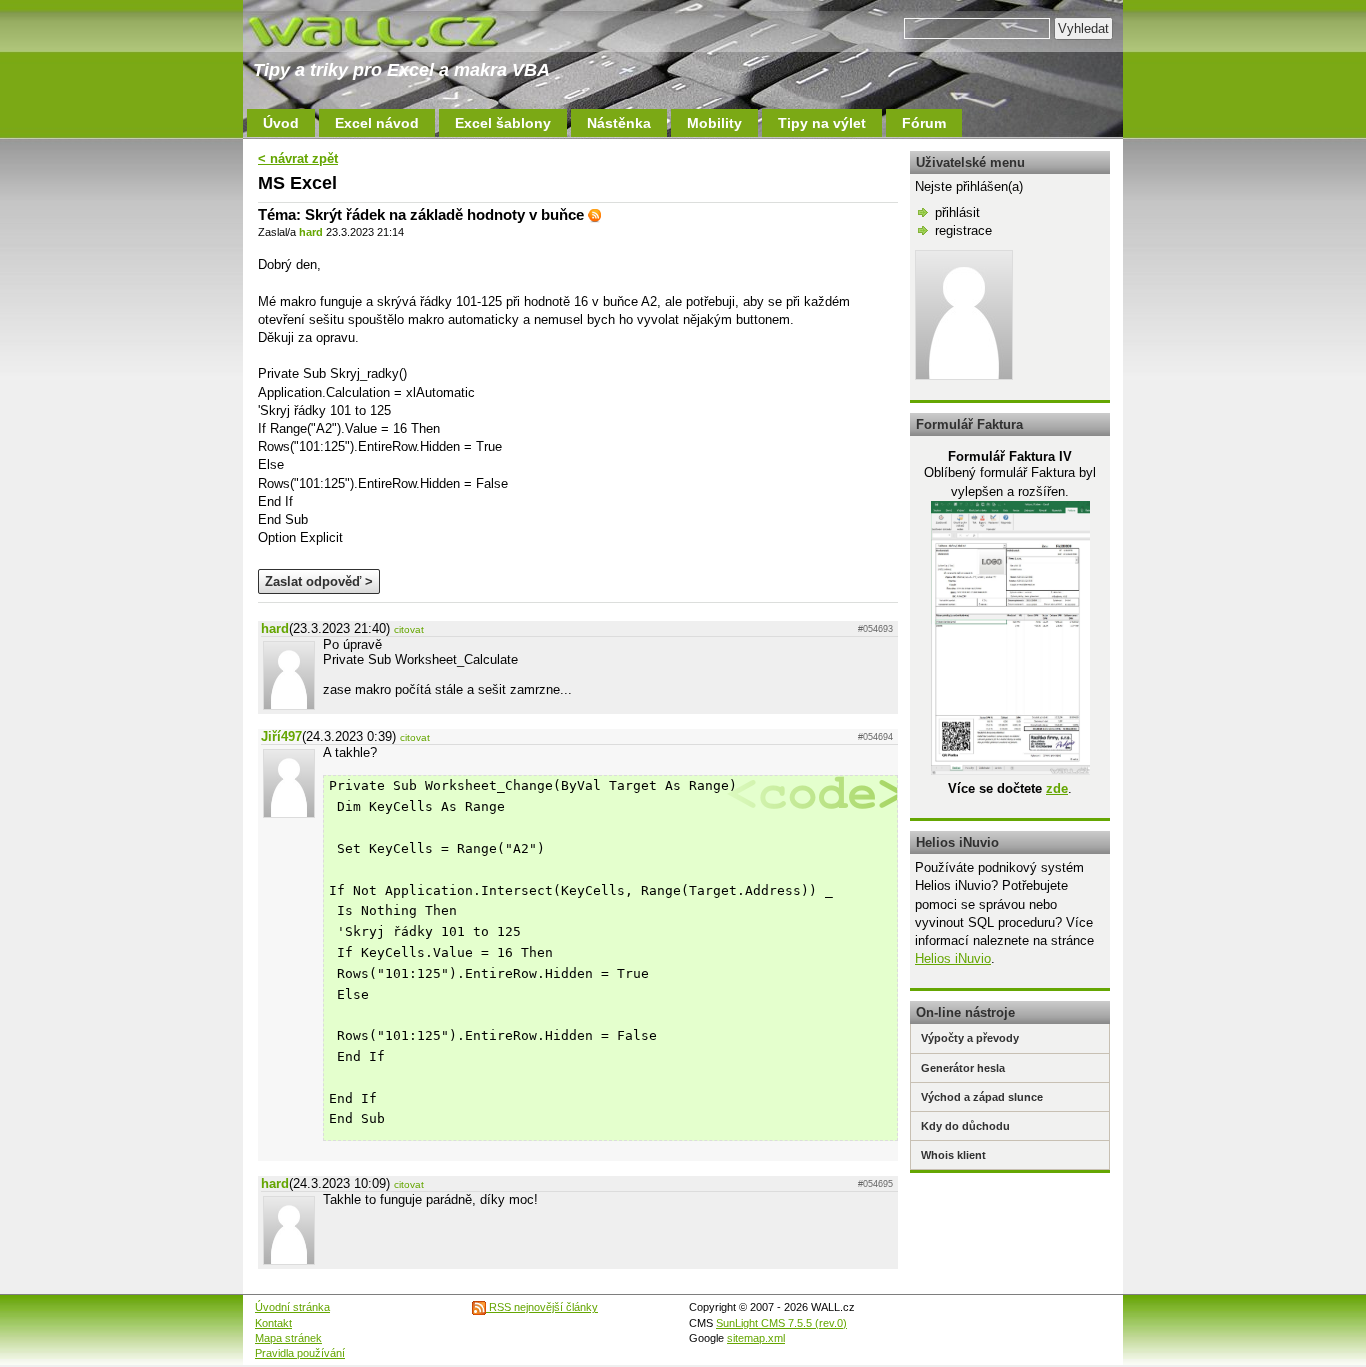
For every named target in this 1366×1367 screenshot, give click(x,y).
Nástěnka (619, 123)
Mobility (714, 123)
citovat (409, 629)
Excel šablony (503, 123)
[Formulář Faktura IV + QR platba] (1010, 770)
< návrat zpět (298, 158)
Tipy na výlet (822, 123)
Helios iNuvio (953, 958)
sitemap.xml (756, 1338)
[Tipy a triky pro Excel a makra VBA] (393, 30)
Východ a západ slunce (982, 1097)
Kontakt (273, 1323)
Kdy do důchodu (965, 1126)
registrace (963, 230)
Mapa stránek (288, 1338)
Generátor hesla (963, 1068)
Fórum (924, 123)
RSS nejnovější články (542, 1307)
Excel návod (377, 123)
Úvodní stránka (292, 1307)
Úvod (281, 123)
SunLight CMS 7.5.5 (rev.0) (781, 1323)
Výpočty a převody (970, 1038)
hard (311, 232)
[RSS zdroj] (595, 214)
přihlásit (957, 212)
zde (1057, 788)
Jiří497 (281, 736)
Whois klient (953, 1155)
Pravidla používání (300, 1353)
